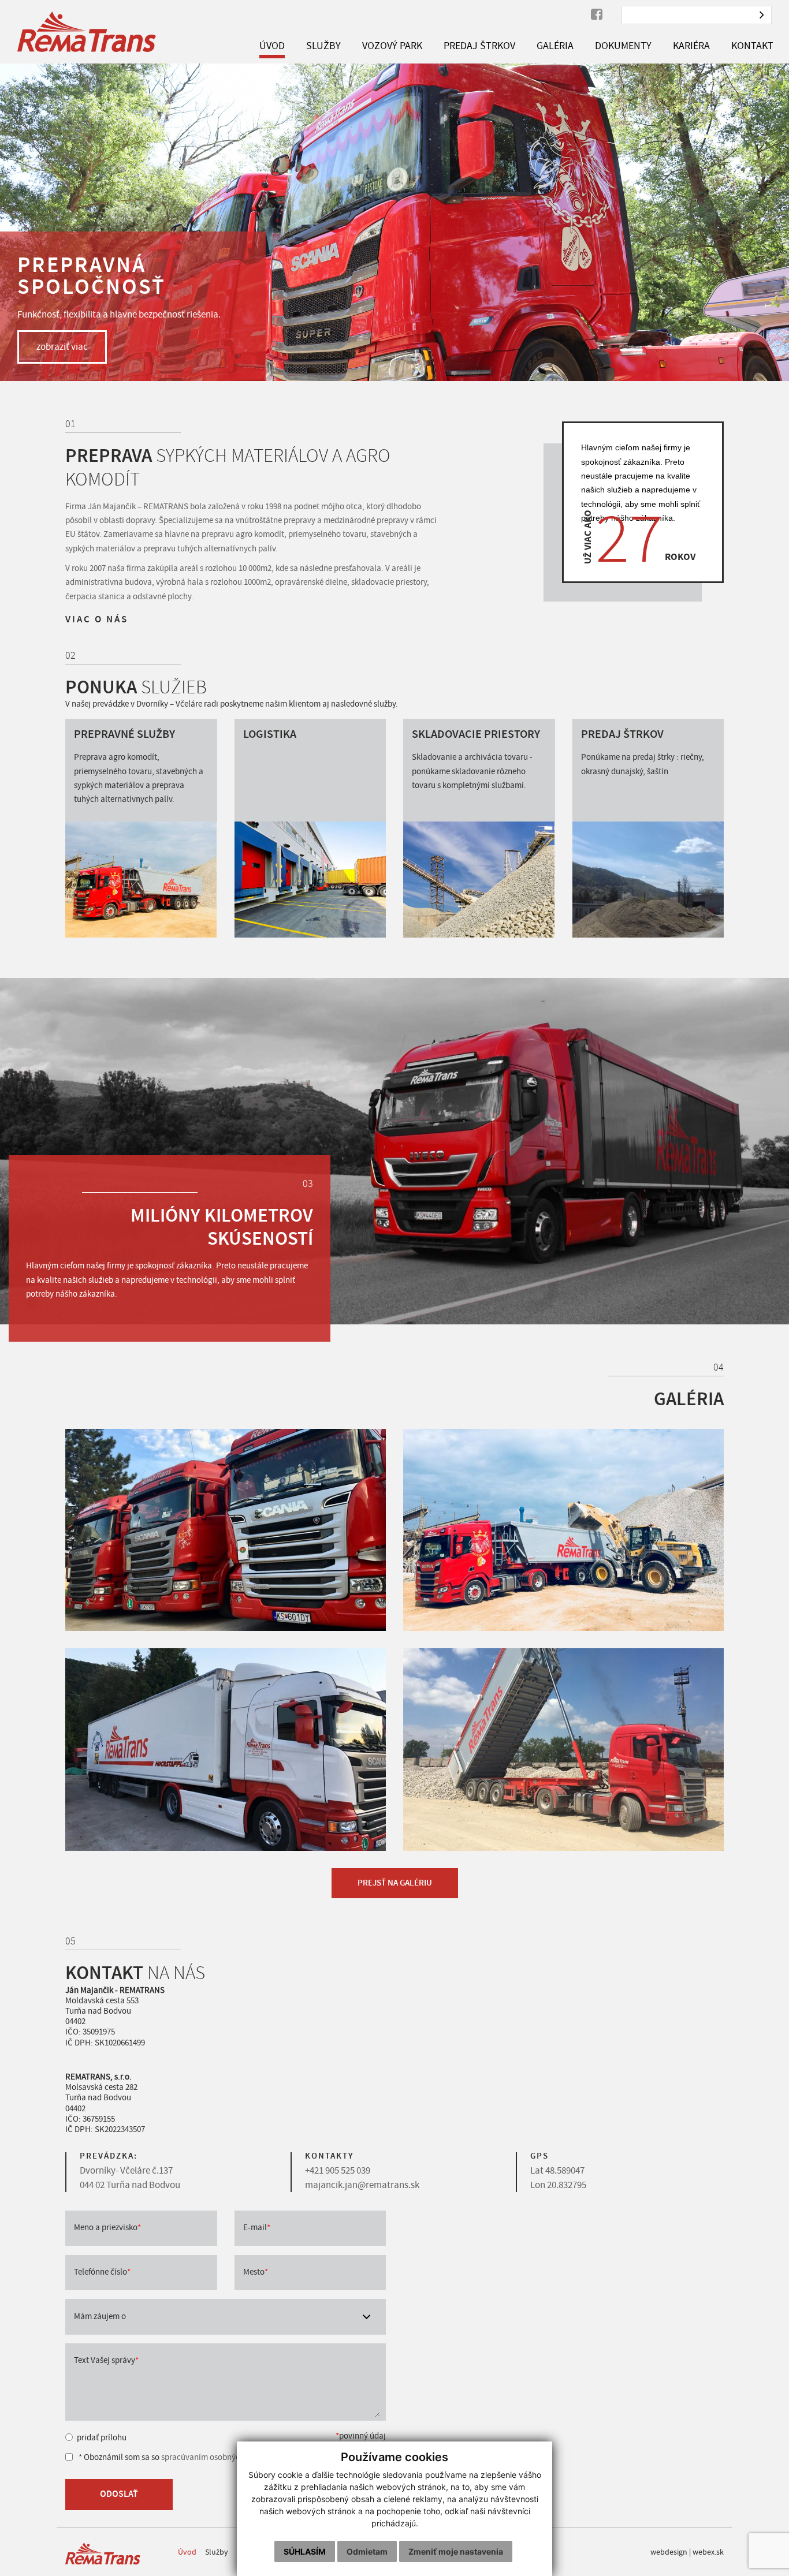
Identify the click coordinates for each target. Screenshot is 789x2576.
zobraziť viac (62, 347)
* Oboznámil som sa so (174, 2457)
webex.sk (708, 2552)
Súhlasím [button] (305, 2551)
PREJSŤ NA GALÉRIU (395, 1883)
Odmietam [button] (367, 2551)
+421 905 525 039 (338, 2170)
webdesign (669, 2552)
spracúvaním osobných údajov (216, 2457)
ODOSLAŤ (119, 2494)
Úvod (187, 2552)
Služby (217, 2552)
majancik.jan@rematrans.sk (362, 2185)
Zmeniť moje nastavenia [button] (456, 2551)
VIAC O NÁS (97, 619)
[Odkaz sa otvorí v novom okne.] (597, 15)
